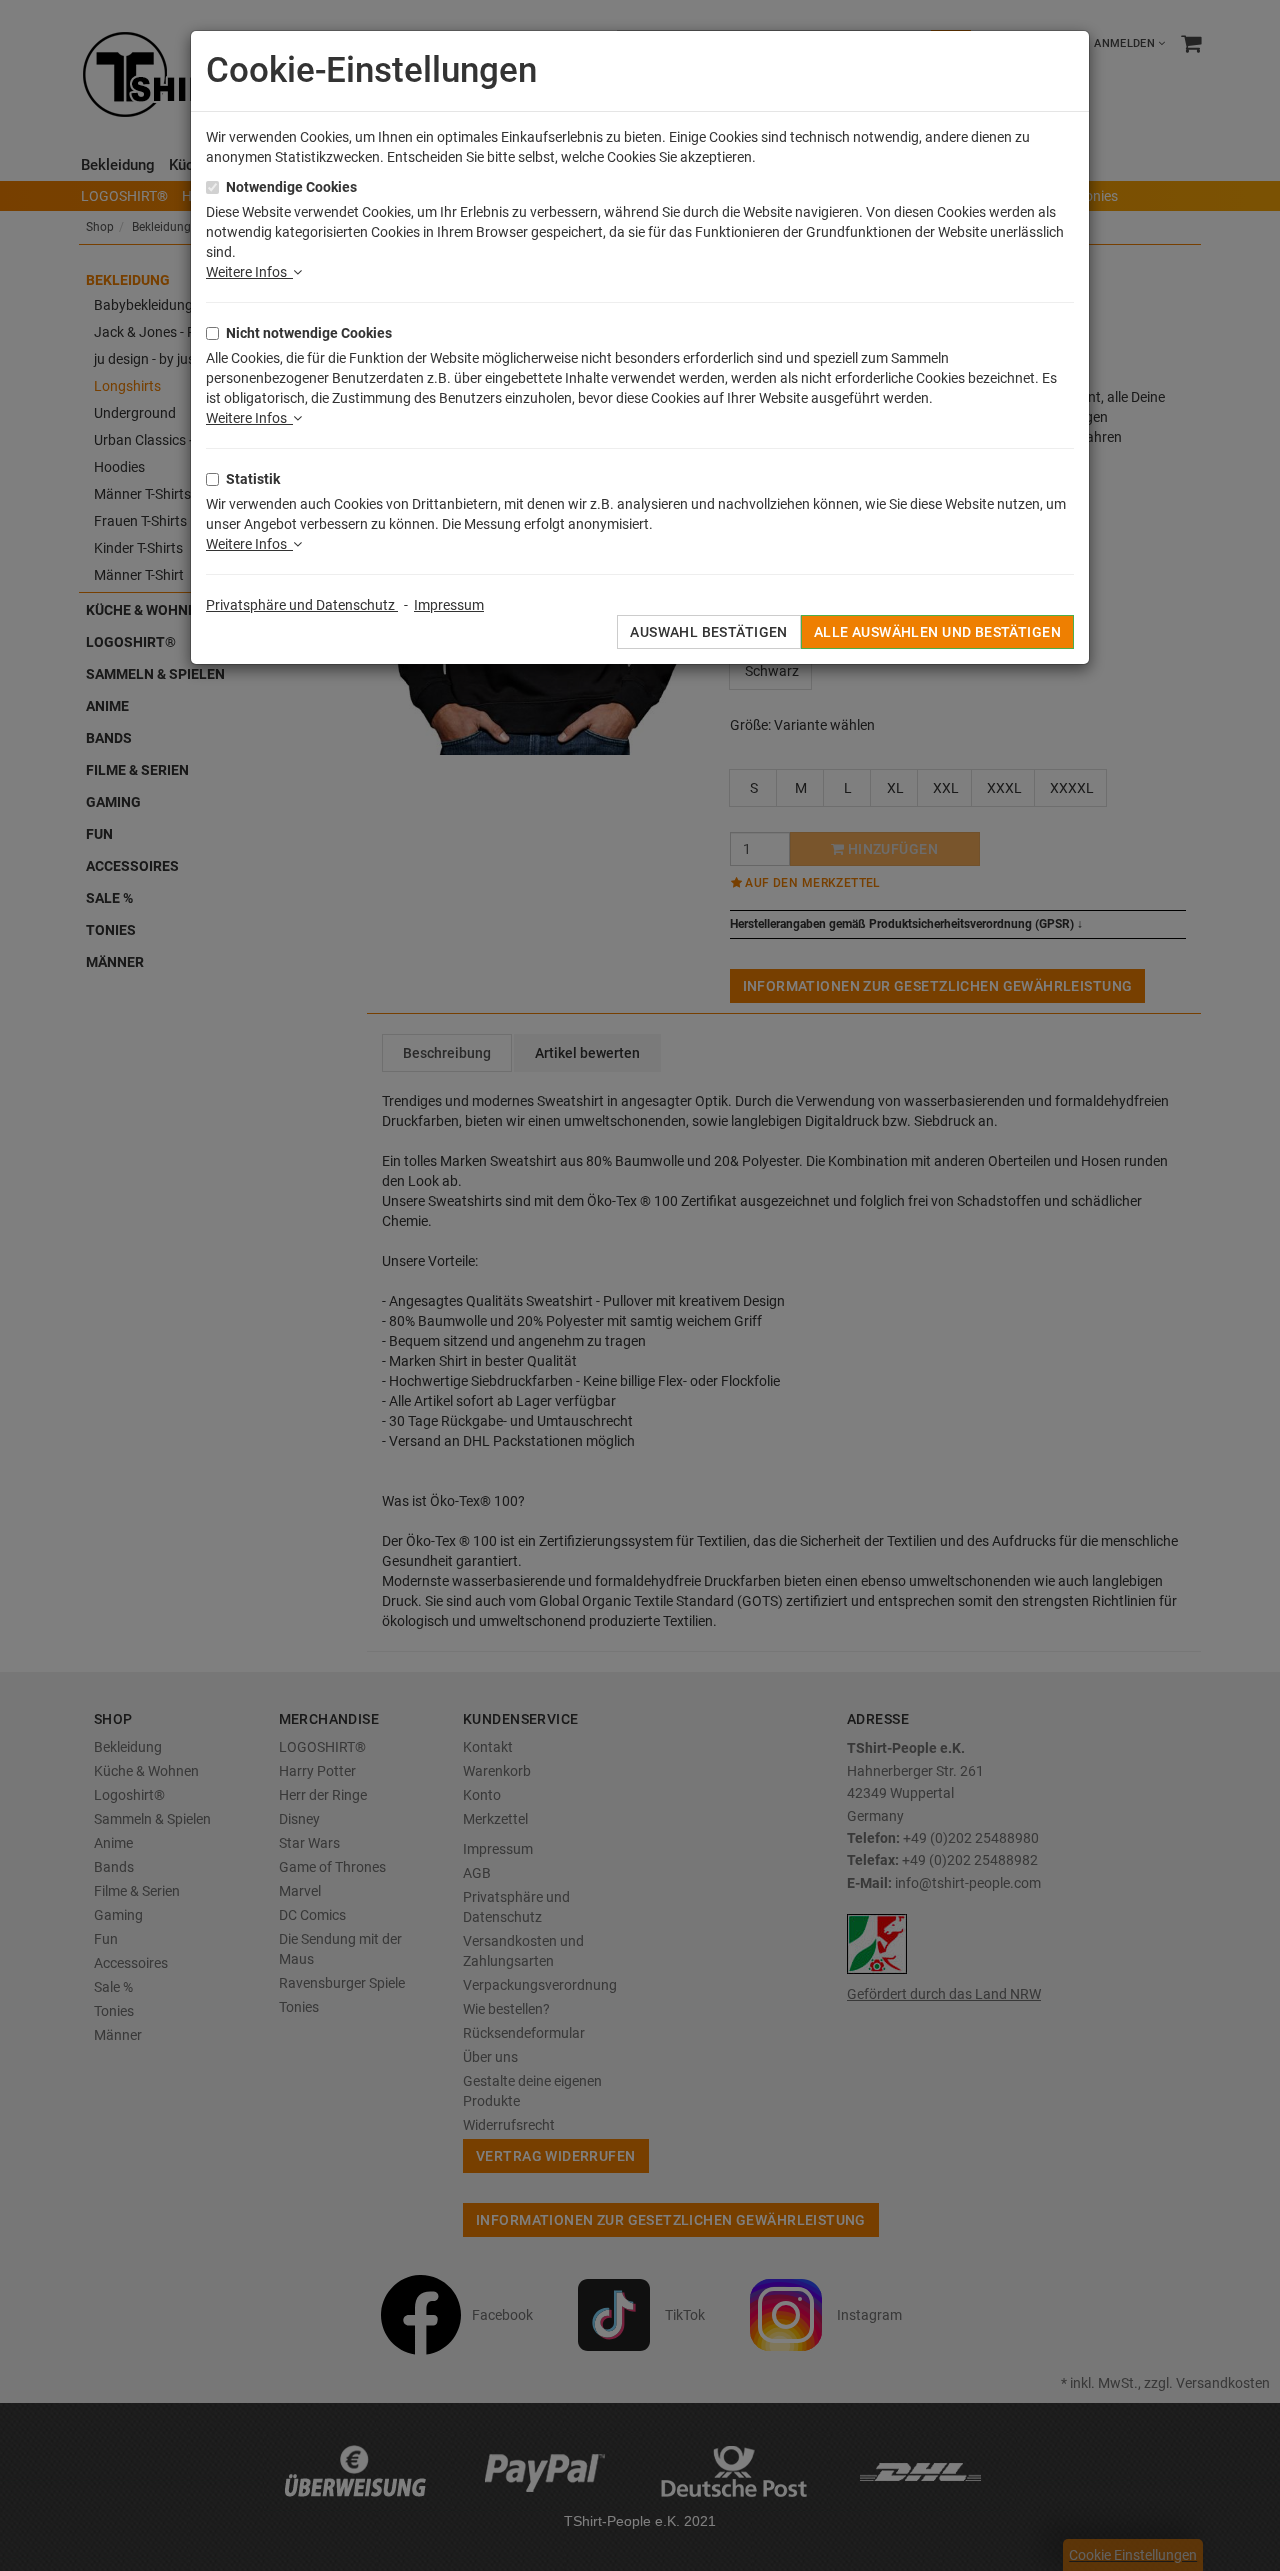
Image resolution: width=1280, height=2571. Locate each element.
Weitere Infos (249, 272)
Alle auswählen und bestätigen (937, 632)
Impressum (449, 605)
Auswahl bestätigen (709, 632)
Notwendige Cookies (291, 187)
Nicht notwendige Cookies (309, 333)
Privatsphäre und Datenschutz (302, 605)
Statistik (253, 479)
